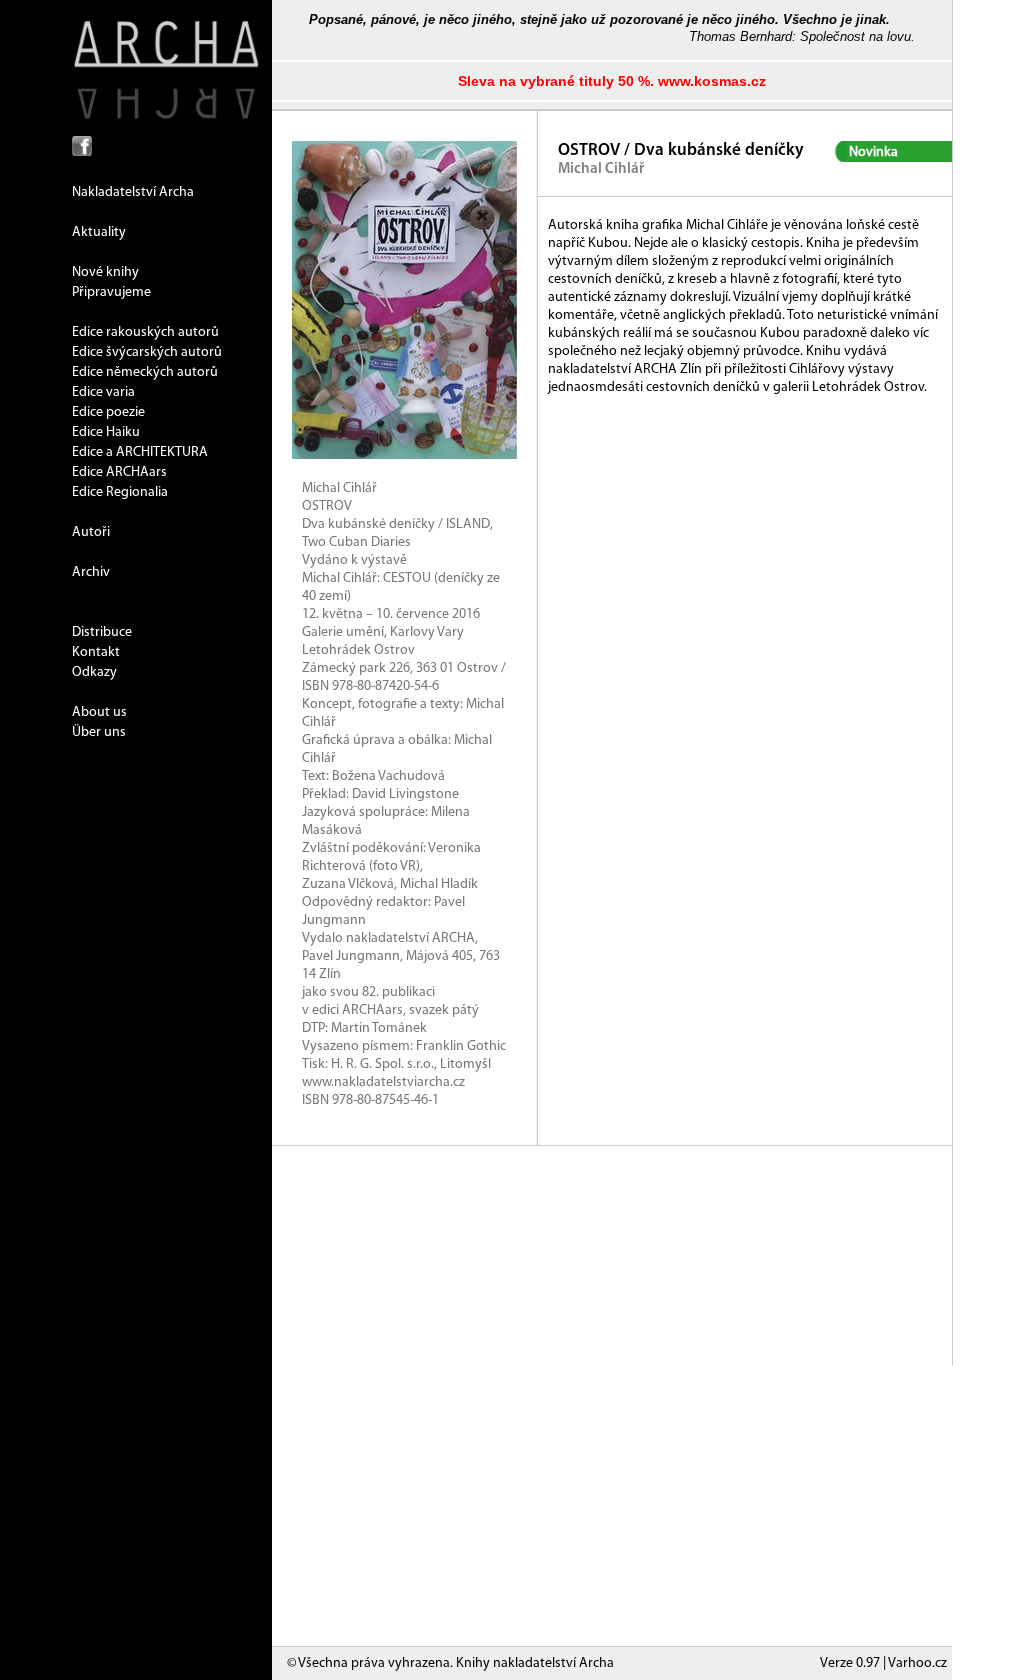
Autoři (91, 532)
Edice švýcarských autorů (147, 352)
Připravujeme (111, 292)
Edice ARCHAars (119, 472)
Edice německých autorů (145, 372)
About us (99, 712)
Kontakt (96, 652)
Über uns (99, 732)
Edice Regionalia (120, 492)
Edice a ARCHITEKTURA (140, 452)
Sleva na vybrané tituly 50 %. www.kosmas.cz (612, 81)
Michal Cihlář (601, 169)
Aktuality (99, 232)
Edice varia (103, 392)
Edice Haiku (106, 432)
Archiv (91, 572)
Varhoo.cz (917, 1663)
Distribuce (102, 632)
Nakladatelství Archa (133, 192)
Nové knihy (105, 272)
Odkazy (94, 672)
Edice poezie (108, 412)
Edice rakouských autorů (145, 332)
